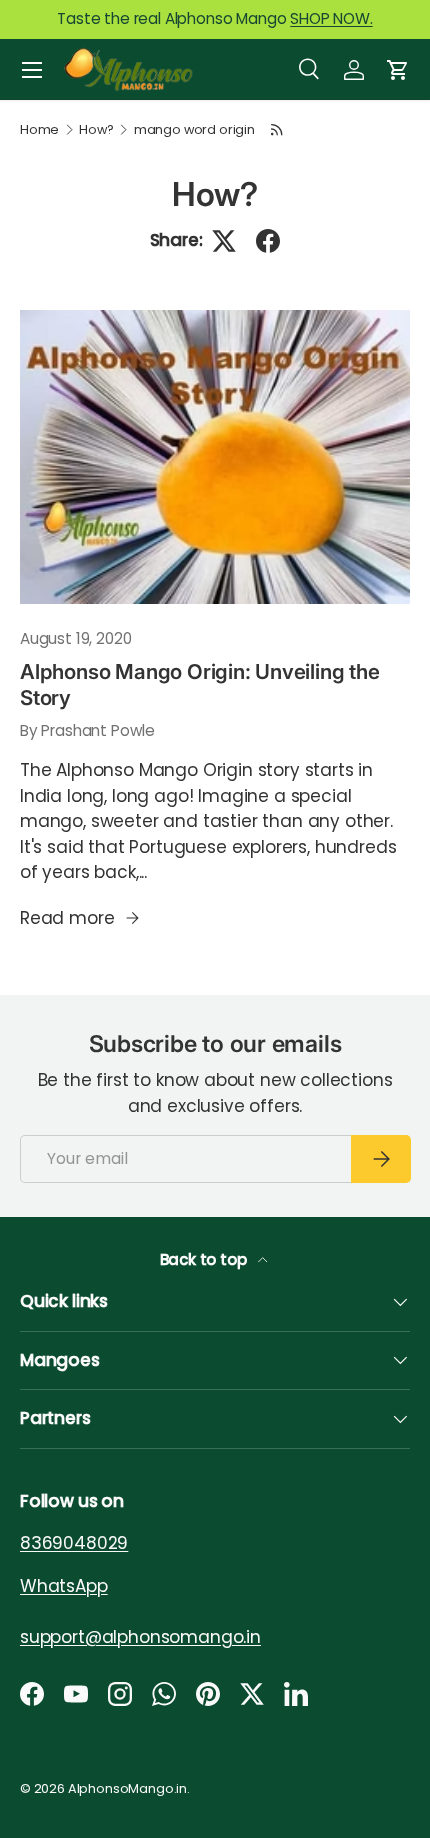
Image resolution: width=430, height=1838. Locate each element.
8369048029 (74, 1543)
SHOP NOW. (331, 18)
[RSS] (278, 129)
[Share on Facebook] (268, 241)
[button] (398, 70)
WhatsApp (64, 1585)
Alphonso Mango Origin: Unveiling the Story (200, 685)
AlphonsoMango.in (127, 1788)
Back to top (205, 1259)
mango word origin (194, 130)
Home (39, 130)
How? (96, 130)
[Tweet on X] (224, 241)
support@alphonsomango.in (140, 1636)
